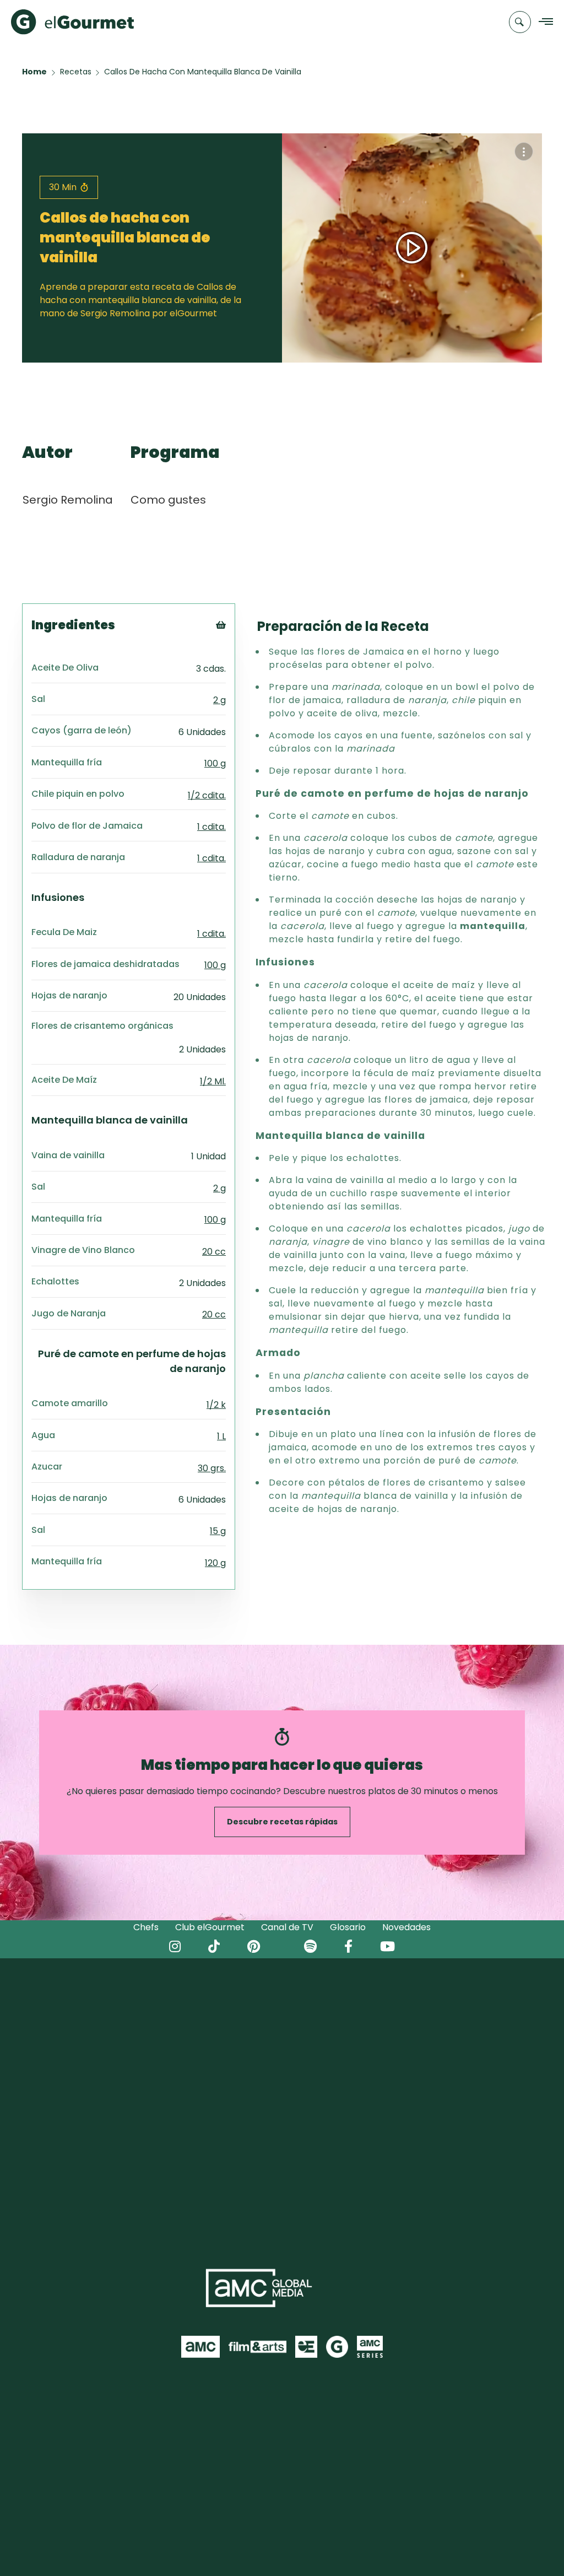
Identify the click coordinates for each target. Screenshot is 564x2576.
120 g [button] (215, 1563)
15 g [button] (218, 1531)
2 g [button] (219, 700)
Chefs (146, 1927)
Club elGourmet (210, 1927)
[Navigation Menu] (543, 22)
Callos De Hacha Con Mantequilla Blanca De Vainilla (203, 72)
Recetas (76, 72)
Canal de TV (287, 1927)
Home (34, 72)
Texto (241, 643)
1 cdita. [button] (211, 827)
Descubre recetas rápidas (282, 1822)
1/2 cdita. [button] (207, 795)
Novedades (406, 1927)
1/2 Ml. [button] (213, 1081)
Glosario (348, 1927)
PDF (236, 671)
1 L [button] (221, 1436)
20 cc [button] (214, 1252)
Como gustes (168, 500)
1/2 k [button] (216, 1405)
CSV (236, 657)
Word (239, 698)
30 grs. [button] (212, 1468)
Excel (239, 685)
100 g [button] (215, 763)
